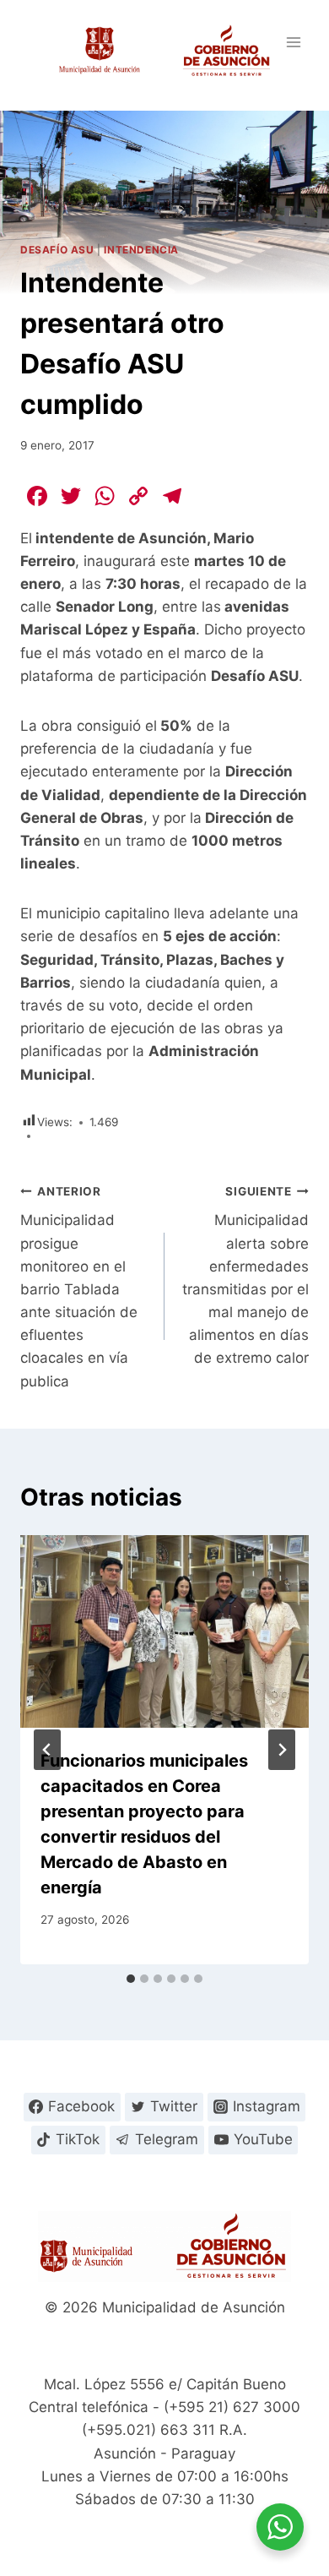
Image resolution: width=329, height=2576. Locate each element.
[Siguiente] (282, 1750)
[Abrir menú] (293, 42)
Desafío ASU (57, 250)
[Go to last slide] (47, 1750)
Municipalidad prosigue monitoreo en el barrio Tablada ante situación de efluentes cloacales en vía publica (79, 1287)
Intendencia (141, 250)
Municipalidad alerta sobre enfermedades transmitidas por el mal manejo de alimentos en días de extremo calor (245, 1276)
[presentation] (164, 1631)
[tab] (131, 1979)
